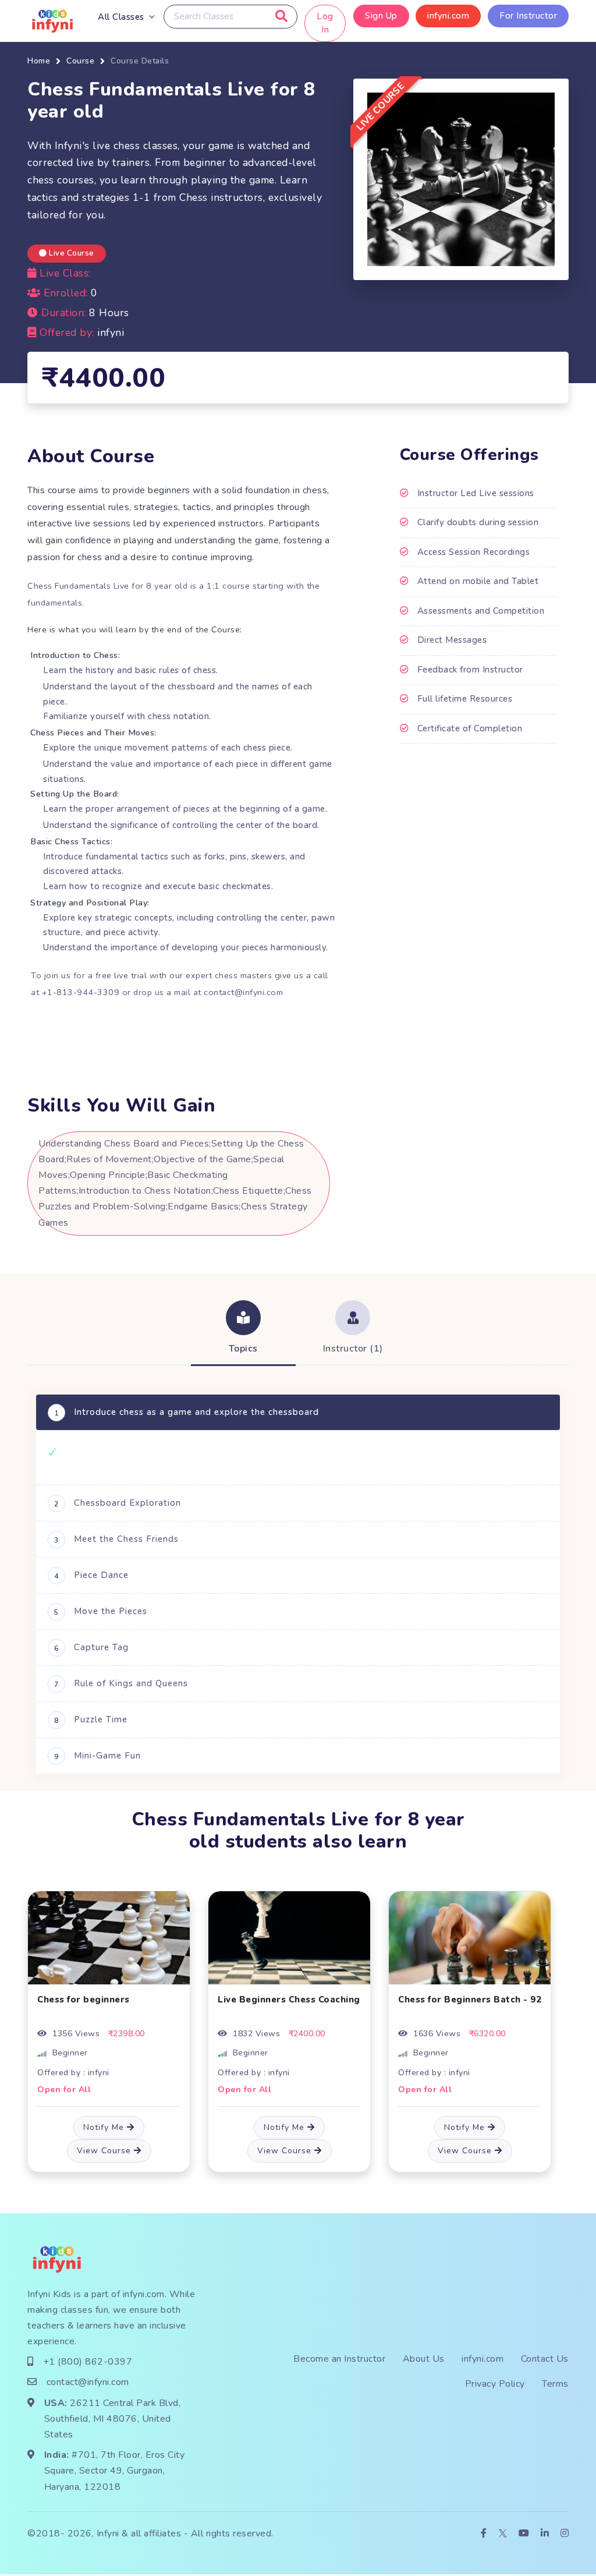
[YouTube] (524, 2534)
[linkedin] (545, 2534)
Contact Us (545, 2359)
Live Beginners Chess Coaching (289, 2000)
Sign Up (381, 16)
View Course (105, 2151)
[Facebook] (484, 2534)
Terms (555, 2384)
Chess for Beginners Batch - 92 (470, 2000)
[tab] (243, 1329)
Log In (326, 23)
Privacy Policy (495, 2384)
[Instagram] (565, 2534)
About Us (424, 2359)
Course (80, 61)
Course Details (140, 61)
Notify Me (105, 2127)
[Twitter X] (503, 2534)
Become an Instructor (339, 2359)
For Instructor (528, 16)
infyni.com (448, 16)
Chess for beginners (84, 2000)
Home (39, 61)
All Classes (121, 17)
